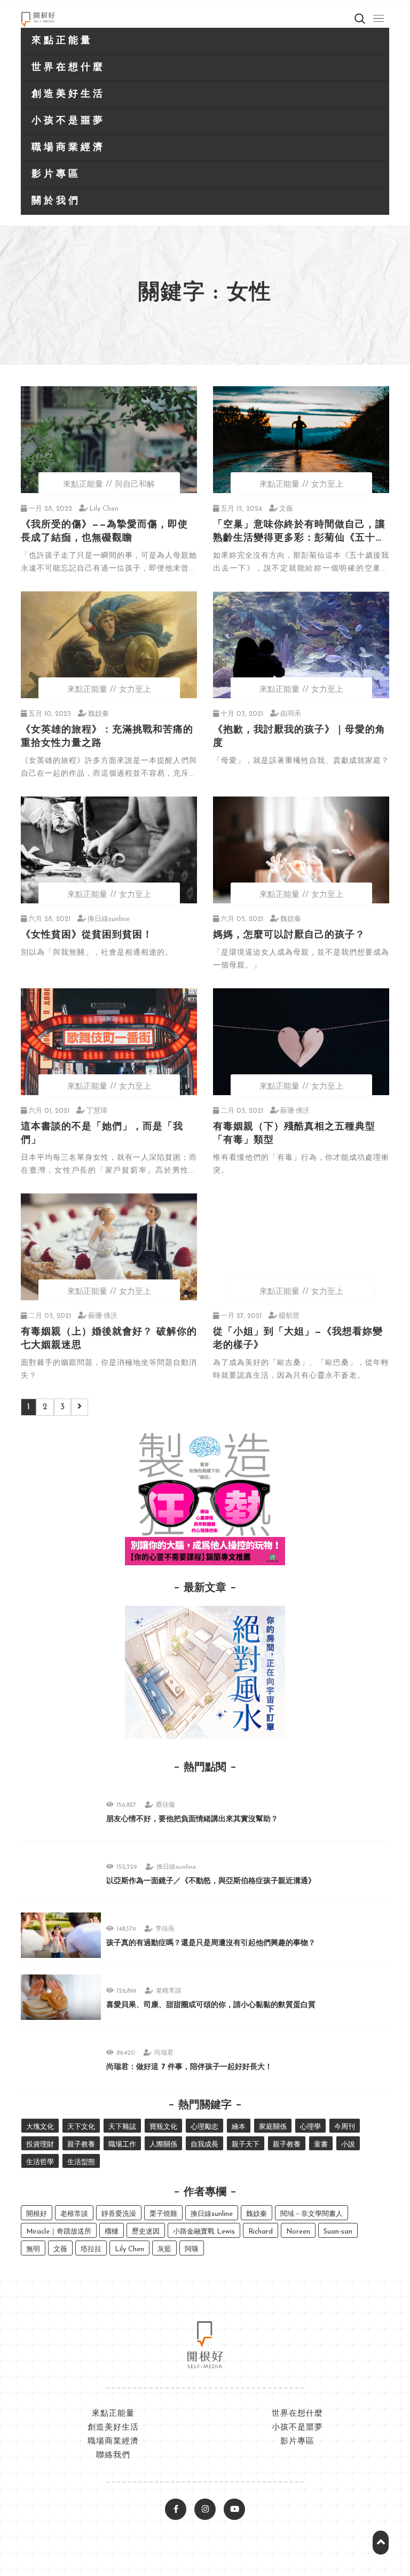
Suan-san (338, 2232)
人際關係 (163, 2145)
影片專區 (56, 175)
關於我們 (56, 201)
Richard (261, 2232)
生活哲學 (40, 2162)
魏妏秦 (98, 714)
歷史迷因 (146, 2232)
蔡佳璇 (165, 1805)
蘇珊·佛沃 (295, 1111)
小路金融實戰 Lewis (204, 2232)
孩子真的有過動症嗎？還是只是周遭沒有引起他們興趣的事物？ (211, 1943)
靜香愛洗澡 (119, 2214)
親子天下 (246, 2145)
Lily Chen (104, 509)
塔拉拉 (91, 2249)
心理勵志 (204, 2127)
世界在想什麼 (68, 68)
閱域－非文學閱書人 (312, 2214)
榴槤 (112, 2232)
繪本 (239, 2127)
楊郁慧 (289, 1316)
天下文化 (81, 2127)
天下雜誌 (122, 2127)
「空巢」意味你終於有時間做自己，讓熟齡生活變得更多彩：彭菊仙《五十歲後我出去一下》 (299, 538)
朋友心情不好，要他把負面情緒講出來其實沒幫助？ (192, 1819)
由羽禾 (291, 714)
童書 (321, 2145)
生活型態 (81, 2162)
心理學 (310, 2127)
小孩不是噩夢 (68, 121)
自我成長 (204, 2145)
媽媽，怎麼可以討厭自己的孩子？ (289, 935)
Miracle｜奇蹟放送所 (59, 2232)
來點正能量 (62, 41)
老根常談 (169, 1991)
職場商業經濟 (68, 148)
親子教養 (81, 2145)
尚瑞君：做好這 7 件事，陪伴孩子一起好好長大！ (189, 2067)
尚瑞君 (164, 2053)
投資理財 (40, 2145)
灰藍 (164, 2249)
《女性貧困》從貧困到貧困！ (87, 935)
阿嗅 (192, 2249)
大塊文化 (40, 2127)
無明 (33, 2249)
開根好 (37, 2214)
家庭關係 (273, 2127)
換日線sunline (109, 919)
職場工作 (122, 2145)
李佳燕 (165, 1929)
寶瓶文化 (163, 2127)
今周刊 (345, 2127)
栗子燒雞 (163, 2214)
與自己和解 (135, 485)
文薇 (286, 509)
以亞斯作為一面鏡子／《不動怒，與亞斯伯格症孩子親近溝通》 (211, 1881)
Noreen (298, 2232)
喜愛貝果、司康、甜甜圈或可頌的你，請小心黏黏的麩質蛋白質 (211, 2005)
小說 (348, 2145)
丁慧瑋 (97, 1111)
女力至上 (327, 485)
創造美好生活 (68, 95)
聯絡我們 (113, 2456)
